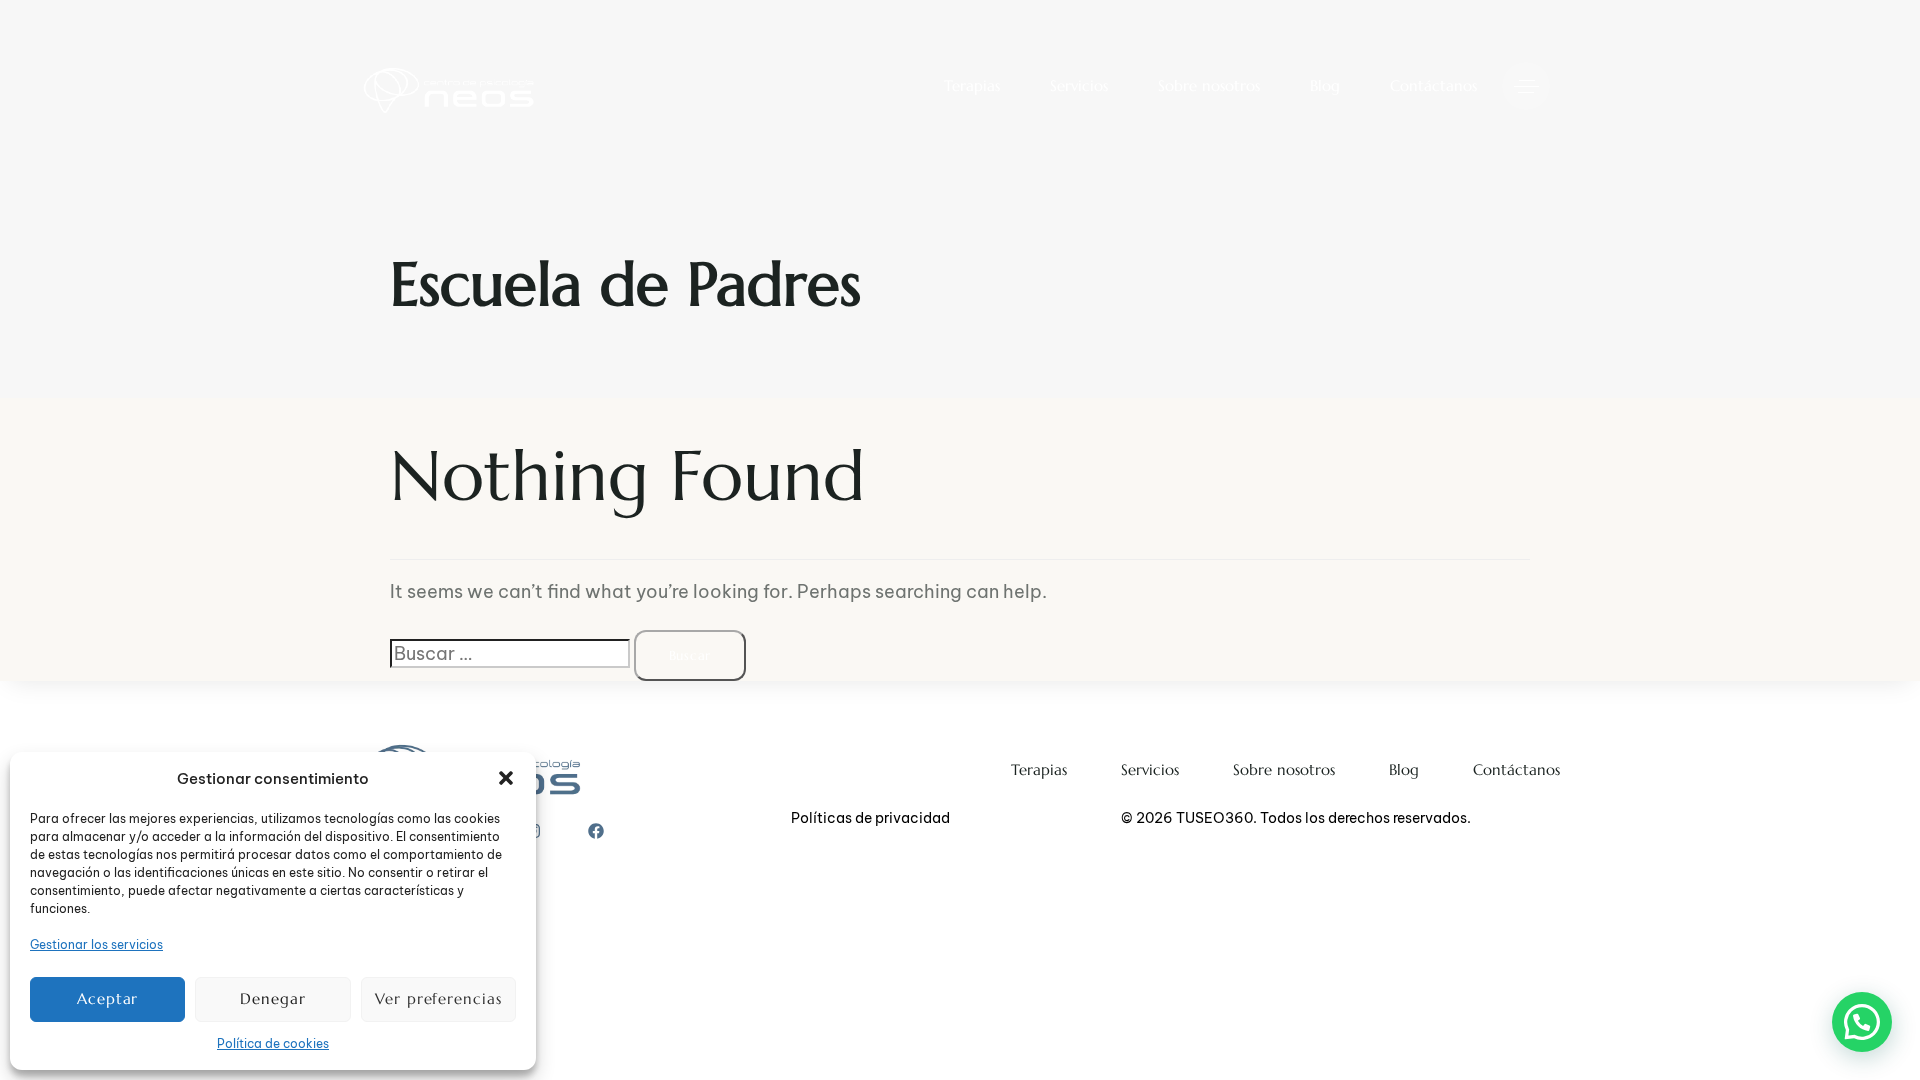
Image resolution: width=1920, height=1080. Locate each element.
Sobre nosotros (1209, 85)
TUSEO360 (1214, 818)
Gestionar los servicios (96, 944)
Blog (1325, 85)
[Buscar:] (510, 653)
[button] (506, 778)
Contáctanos (1433, 85)
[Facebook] (596, 831)
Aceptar (107, 998)
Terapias (972, 85)
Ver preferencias (438, 998)
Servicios (1079, 85)
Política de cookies (273, 1043)
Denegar (272, 998)
